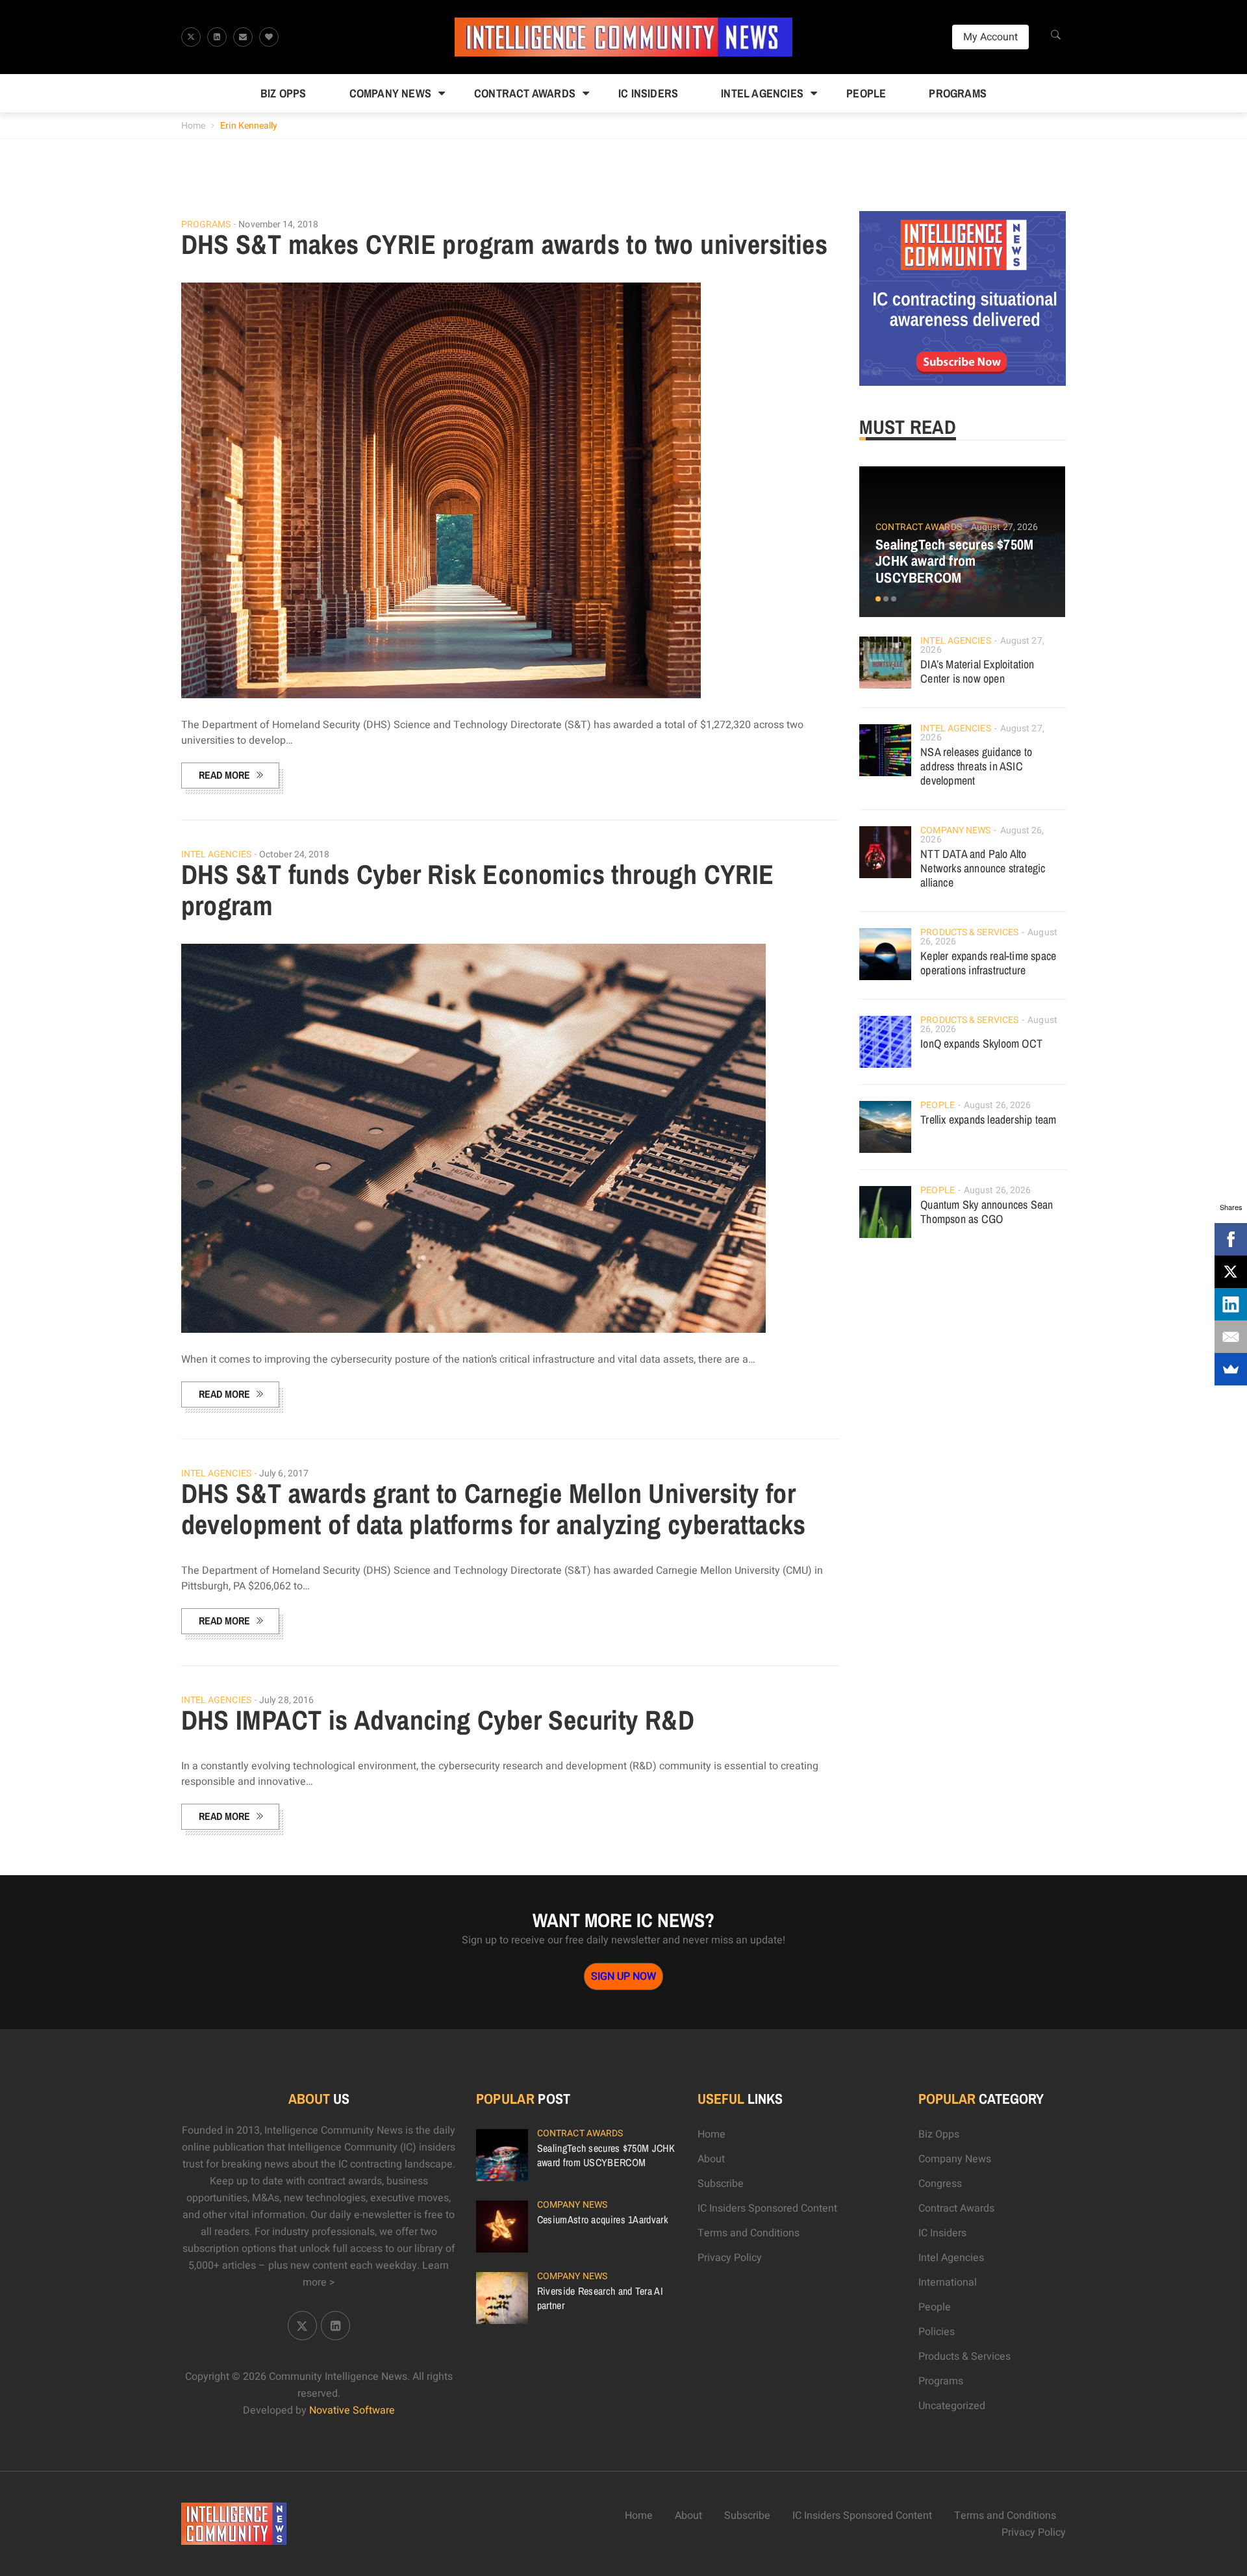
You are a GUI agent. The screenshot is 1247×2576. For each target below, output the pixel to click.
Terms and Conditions (749, 2233)
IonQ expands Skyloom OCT (981, 1043)
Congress (940, 2184)
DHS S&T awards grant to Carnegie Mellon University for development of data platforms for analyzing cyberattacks (494, 1509)
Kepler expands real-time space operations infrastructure (988, 963)
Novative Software (352, 2410)
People (866, 93)
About (711, 2159)
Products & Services (969, 932)
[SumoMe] (1231, 1369)
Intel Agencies (762, 93)
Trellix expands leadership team (988, 1119)
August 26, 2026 (998, 1105)
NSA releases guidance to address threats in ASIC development (976, 766)
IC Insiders (648, 93)
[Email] (1231, 1337)
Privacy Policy (730, 2258)
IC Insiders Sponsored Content (767, 2208)
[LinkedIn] (1231, 1304)
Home (193, 126)
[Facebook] (1231, 1239)
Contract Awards (525, 93)
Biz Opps (283, 93)
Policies (937, 2332)
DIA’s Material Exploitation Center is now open (977, 671)
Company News (390, 93)
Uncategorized (952, 2406)
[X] (1231, 1272)
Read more (224, 775)
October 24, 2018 (295, 854)
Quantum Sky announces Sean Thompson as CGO (987, 1212)
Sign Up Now (623, 1976)
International (948, 2282)
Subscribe (721, 2184)
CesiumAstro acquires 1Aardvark (603, 2219)
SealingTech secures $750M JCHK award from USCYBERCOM (954, 561)
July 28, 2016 (286, 1700)
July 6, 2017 (284, 1473)
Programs (958, 93)
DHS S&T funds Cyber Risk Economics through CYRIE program (478, 890)
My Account (990, 37)
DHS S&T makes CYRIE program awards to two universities (505, 244)
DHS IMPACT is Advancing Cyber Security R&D (438, 1720)
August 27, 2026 (1005, 527)
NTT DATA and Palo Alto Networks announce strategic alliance (983, 868)
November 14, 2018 (278, 224)
